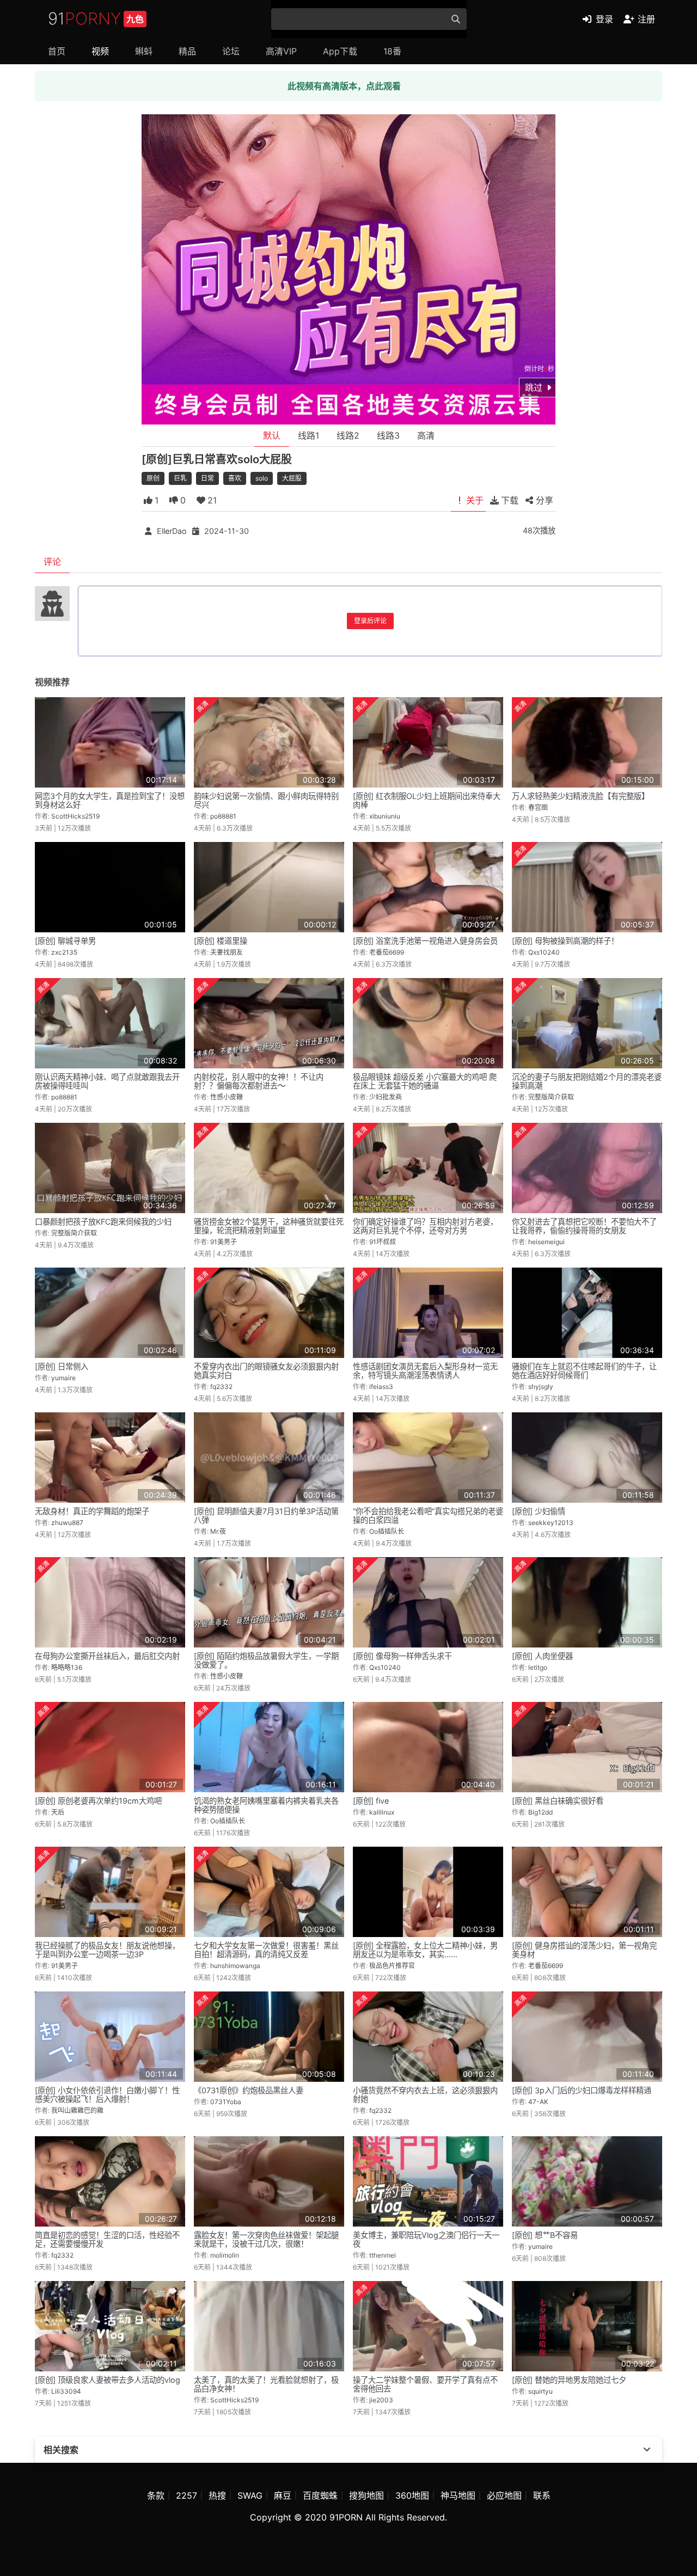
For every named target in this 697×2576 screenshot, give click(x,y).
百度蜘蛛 (320, 2495)
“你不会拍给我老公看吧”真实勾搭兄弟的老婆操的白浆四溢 (428, 1516)
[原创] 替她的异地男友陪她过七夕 (569, 2380)
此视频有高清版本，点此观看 (344, 86)
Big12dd (540, 1812)
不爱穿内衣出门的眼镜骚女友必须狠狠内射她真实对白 (266, 1371)
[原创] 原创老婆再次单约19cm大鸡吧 (98, 1801)
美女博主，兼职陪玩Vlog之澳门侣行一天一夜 (426, 2239)
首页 (57, 51)
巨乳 (180, 478)
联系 (542, 2495)
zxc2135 (64, 952)
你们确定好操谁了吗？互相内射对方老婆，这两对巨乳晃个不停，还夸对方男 (425, 1226)
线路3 (388, 435)
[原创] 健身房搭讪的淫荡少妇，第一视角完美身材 (584, 1950)
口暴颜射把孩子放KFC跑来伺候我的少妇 (103, 1222)
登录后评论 (370, 621)
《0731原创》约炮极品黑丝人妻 (249, 2090)
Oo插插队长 (387, 1531)
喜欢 (235, 478)
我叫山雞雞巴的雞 (77, 2110)
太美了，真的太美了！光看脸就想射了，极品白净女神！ (266, 2384)
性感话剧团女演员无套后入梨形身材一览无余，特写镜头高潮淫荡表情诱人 (425, 1371)
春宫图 (538, 807)
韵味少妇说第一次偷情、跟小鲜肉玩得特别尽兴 (266, 800)
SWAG (250, 2495)
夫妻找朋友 (227, 952)
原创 (153, 478)
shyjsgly (541, 1387)
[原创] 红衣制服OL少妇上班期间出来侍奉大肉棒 (427, 800)
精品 (187, 51)
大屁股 (292, 478)
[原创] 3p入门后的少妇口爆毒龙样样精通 (582, 2090)
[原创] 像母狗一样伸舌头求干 (402, 1656)
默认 (272, 435)
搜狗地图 (366, 2495)
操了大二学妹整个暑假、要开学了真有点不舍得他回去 (425, 2384)
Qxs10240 (544, 952)
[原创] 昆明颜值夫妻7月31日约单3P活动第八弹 (266, 1516)
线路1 (308, 435)
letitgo (538, 1667)
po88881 (223, 816)
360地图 (412, 2495)
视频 (100, 51)
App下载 (340, 51)
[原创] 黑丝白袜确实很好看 (558, 1801)
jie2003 (381, 2400)
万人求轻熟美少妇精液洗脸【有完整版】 (580, 796)
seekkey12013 (551, 1523)
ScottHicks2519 (75, 816)
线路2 (348, 435)
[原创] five (371, 1801)
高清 (426, 435)
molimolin (225, 2255)
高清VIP (281, 51)
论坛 (231, 51)
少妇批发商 (386, 1097)
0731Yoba (226, 2102)
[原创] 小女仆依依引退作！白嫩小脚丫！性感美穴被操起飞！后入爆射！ (107, 2095)
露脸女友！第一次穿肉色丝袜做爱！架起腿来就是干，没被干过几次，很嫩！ (266, 2239)
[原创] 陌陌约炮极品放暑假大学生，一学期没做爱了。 (266, 1660)
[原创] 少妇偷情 (539, 1511)
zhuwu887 (67, 1523)
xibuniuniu (385, 816)
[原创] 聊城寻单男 (65, 941)
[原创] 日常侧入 (62, 1366)
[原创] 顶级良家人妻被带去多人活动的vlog (108, 2380)
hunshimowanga (235, 1966)
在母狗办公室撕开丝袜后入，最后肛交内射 (107, 1656)
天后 (58, 1812)
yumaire (63, 1378)
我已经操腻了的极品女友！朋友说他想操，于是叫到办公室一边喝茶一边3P (107, 1950)
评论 (52, 562)
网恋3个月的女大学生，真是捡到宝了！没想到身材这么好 (110, 800)
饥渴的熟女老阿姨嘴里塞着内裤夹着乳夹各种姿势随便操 (266, 1805)
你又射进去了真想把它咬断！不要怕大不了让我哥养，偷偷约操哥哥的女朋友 (584, 1226)
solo (262, 478)
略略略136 (67, 1667)
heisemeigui (546, 1242)
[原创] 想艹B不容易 (545, 2235)
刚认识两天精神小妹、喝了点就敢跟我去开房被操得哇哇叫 (107, 1081)
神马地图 (458, 2495)
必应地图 (504, 2495)
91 (96, 19)
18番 (392, 51)
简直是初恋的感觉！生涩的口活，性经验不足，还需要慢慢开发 (107, 2239)
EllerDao (172, 531)
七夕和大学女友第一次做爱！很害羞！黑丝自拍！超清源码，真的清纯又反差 (266, 1950)
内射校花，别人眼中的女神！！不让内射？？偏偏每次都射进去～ (259, 1081)
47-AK (538, 2102)
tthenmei (383, 2255)
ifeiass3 (381, 1387)
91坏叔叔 (383, 1242)
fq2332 (221, 1387)
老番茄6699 (387, 952)
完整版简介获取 (551, 1097)
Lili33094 (66, 2391)
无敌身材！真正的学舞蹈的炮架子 (92, 1511)
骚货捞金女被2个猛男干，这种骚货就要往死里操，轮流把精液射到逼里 (269, 1226)
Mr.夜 (218, 1531)
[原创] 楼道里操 (221, 941)
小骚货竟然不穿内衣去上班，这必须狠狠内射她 (425, 2095)
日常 (207, 478)
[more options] (647, 2450)
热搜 (217, 2495)
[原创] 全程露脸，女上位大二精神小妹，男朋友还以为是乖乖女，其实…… (425, 1950)
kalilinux (382, 1812)
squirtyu (540, 2391)
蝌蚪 (144, 51)
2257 (187, 2495)
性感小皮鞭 (227, 1097)
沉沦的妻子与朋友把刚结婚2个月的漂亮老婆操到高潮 (587, 1081)
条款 (156, 2495)
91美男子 (224, 1242)
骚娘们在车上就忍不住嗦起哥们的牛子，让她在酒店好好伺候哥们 (584, 1371)
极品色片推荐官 (392, 1966)
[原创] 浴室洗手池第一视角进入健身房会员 (425, 941)
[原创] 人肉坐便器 (542, 1656)
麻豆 (283, 2495)
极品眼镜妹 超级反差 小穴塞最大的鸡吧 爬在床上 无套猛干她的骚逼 (425, 1081)
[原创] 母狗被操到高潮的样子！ (565, 941)
